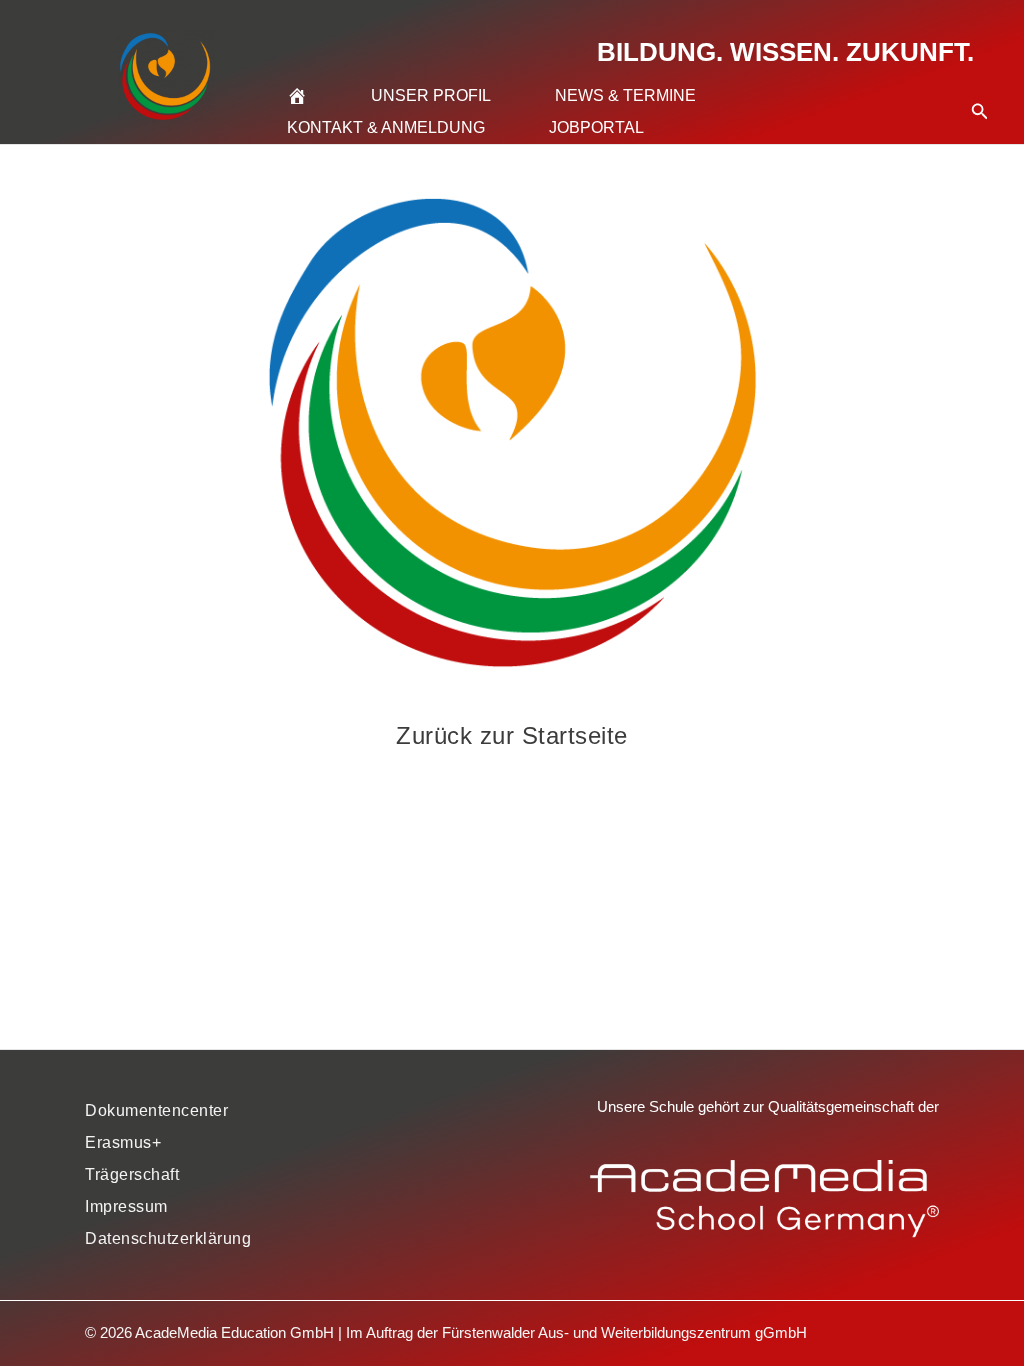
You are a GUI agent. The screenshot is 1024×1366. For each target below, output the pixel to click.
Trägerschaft (132, 1174)
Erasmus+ (123, 1142)
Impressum (126, 1206)
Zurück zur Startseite (512, 735)
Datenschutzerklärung (168, 1238)
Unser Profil (431, 95)
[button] (980, 87)
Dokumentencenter (156, 1110)
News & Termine (625, 95)
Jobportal (596, 127)
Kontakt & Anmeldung (386, 127)
